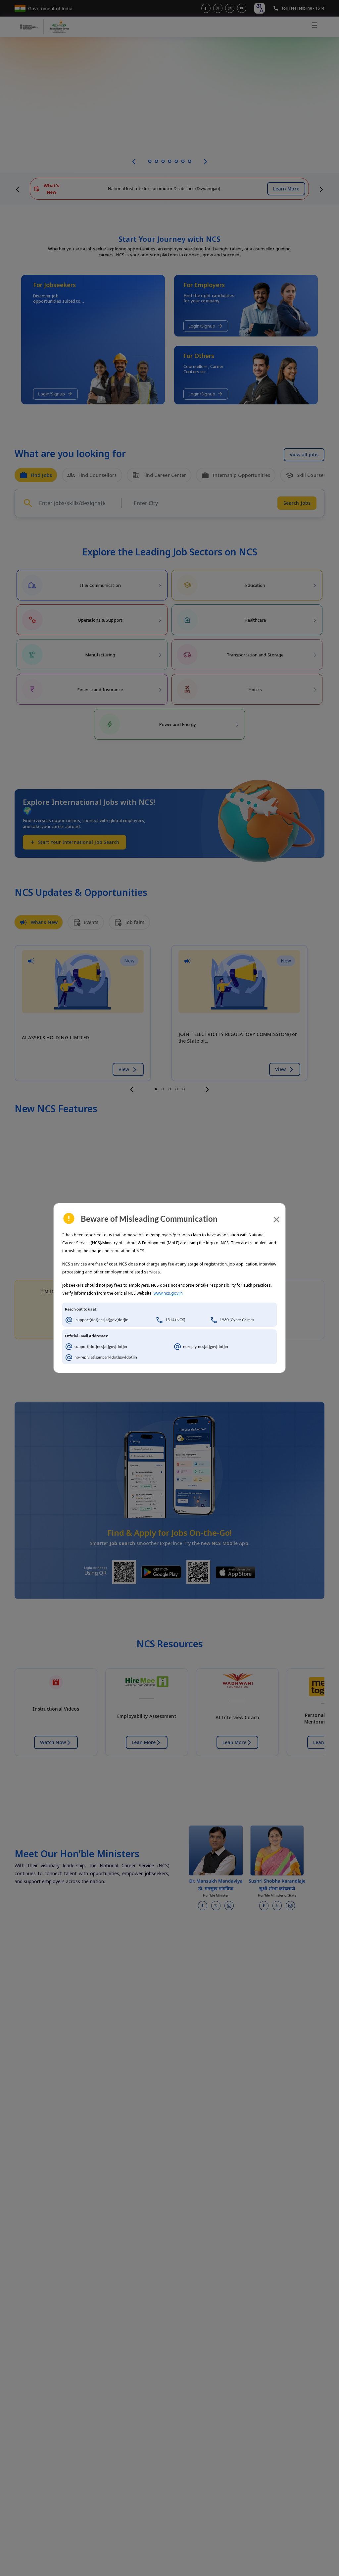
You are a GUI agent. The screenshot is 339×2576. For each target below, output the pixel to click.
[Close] (276, 1219)
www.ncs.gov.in (168, 1293)
